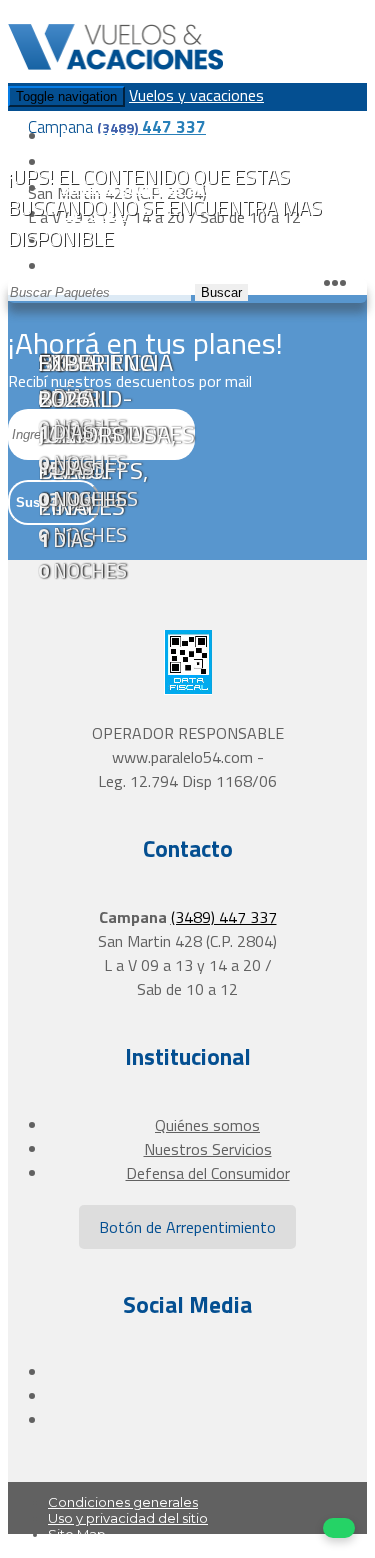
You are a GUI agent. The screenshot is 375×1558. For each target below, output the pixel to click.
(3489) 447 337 (224, 917)
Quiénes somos (207, 1125)
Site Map (77, 1534)
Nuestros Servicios (208, 1149)
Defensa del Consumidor (208, 1173)
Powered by (286, 1550)
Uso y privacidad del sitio (128, 1518)
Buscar (221, 292)
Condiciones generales (123, 1502)
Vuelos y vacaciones (196, 95)
